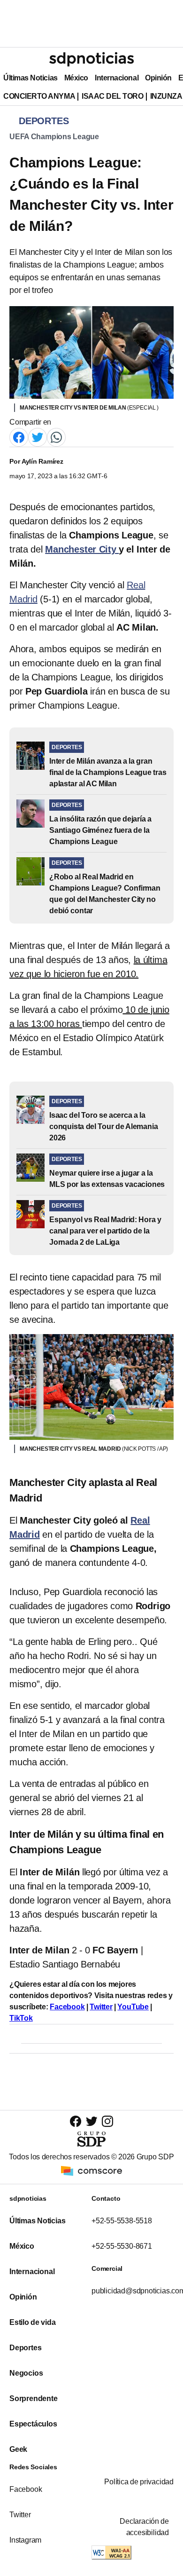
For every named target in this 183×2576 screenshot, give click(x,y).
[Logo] (91, 59)
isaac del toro (112, 96)
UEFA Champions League (54, 137)
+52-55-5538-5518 (122, 2221)
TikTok (21, 2018)
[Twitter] (38, 437)
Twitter (101, 2007)
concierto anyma (39, 96)
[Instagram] (107, 2121)
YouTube (133, 2007)
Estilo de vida (32, 2322)
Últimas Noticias (30, 78)
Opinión (158, 78)
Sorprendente (34, 2398)
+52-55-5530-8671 (122, 2246)
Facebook (67, 2007)
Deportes (25, 2348)
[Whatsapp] (56, 437)
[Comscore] (91, 2170)
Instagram (25, 2540)
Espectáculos (33, 2424)
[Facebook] (19, 437)
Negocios (26, 2373)
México (76, 78)
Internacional (117, 78)
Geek (18, 2449)
